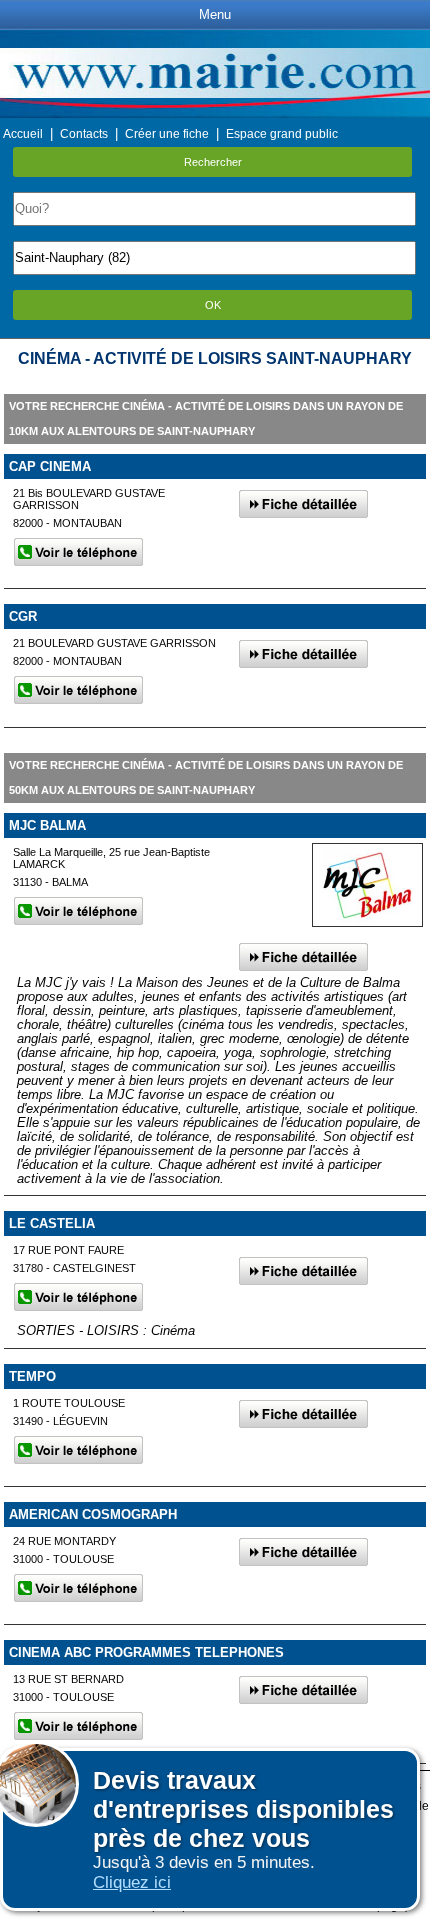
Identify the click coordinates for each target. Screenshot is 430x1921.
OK (213, 305)
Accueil (23, 134)
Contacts (84, 134)
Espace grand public (282, 134)
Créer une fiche (167, 134)
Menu (215, 14)
